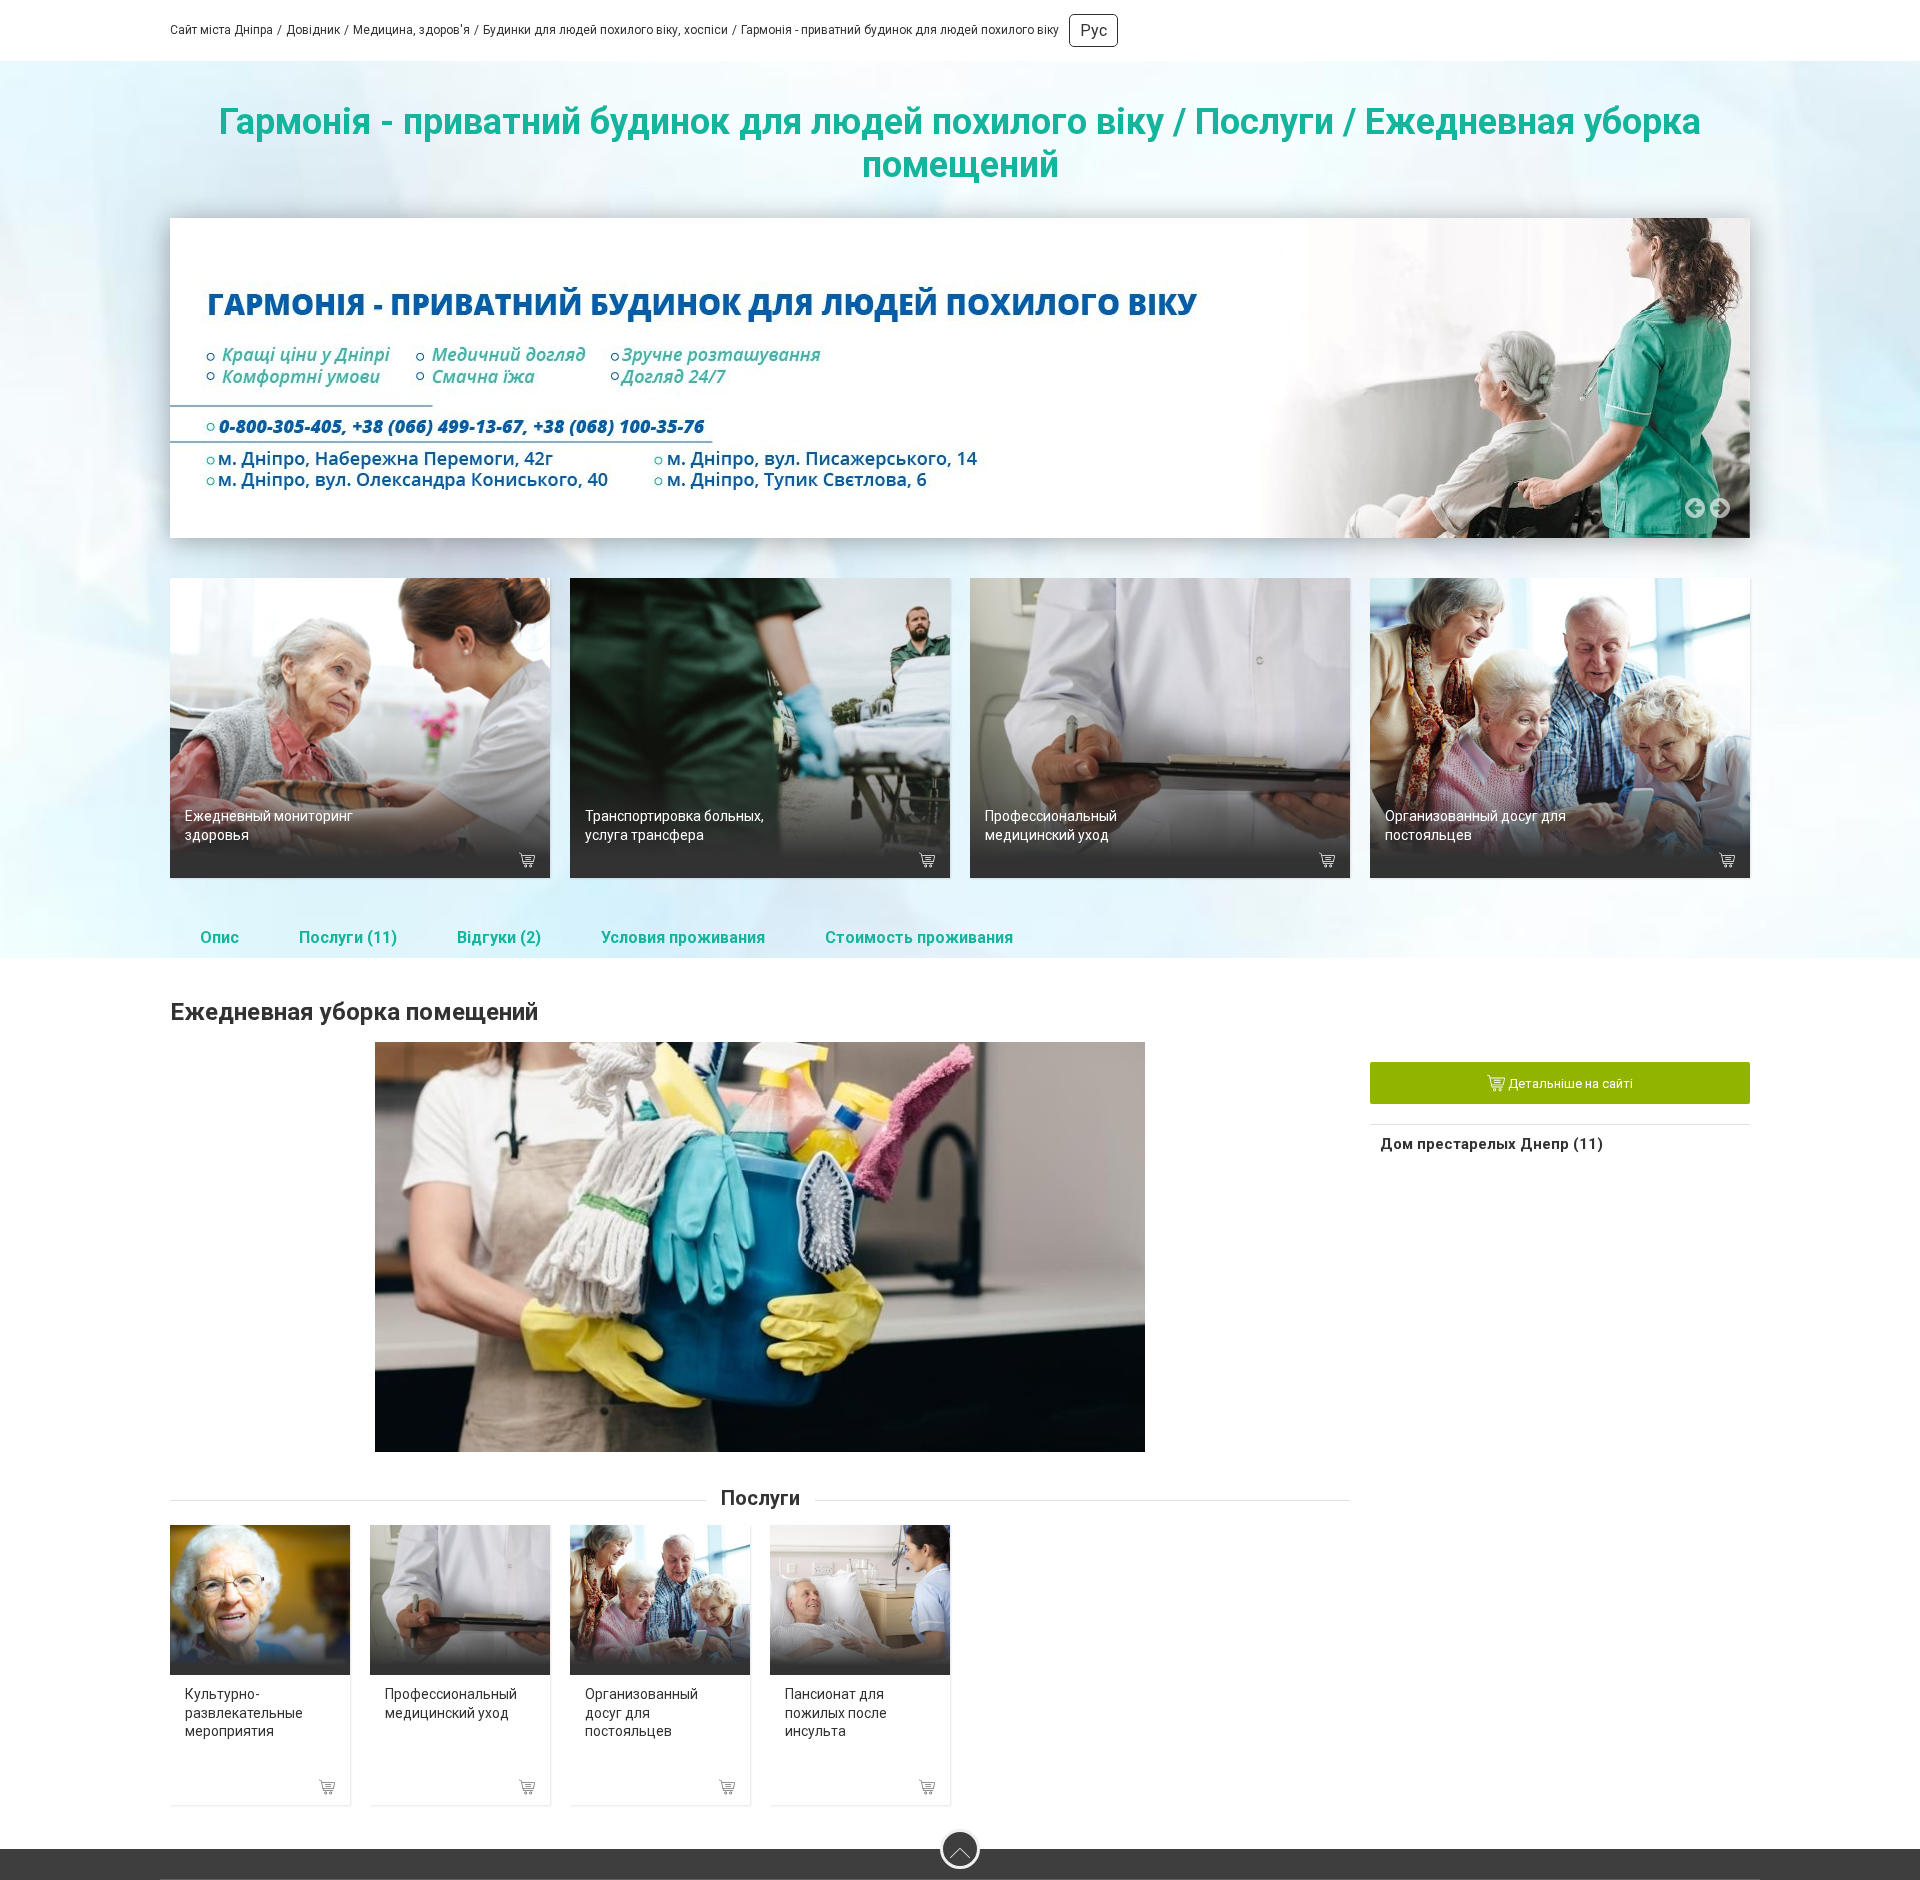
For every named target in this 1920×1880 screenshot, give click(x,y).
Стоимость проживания (919, 937)
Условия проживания (683, 937)
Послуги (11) (348, 937)
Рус (1093, 30)
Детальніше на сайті (1569, 1084)
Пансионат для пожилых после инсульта (836, 1712)
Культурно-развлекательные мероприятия (244, 1712)
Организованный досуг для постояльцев (641, 1712)
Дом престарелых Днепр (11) (1491, 1144)
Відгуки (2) (499, 937)
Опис (219, 937)
